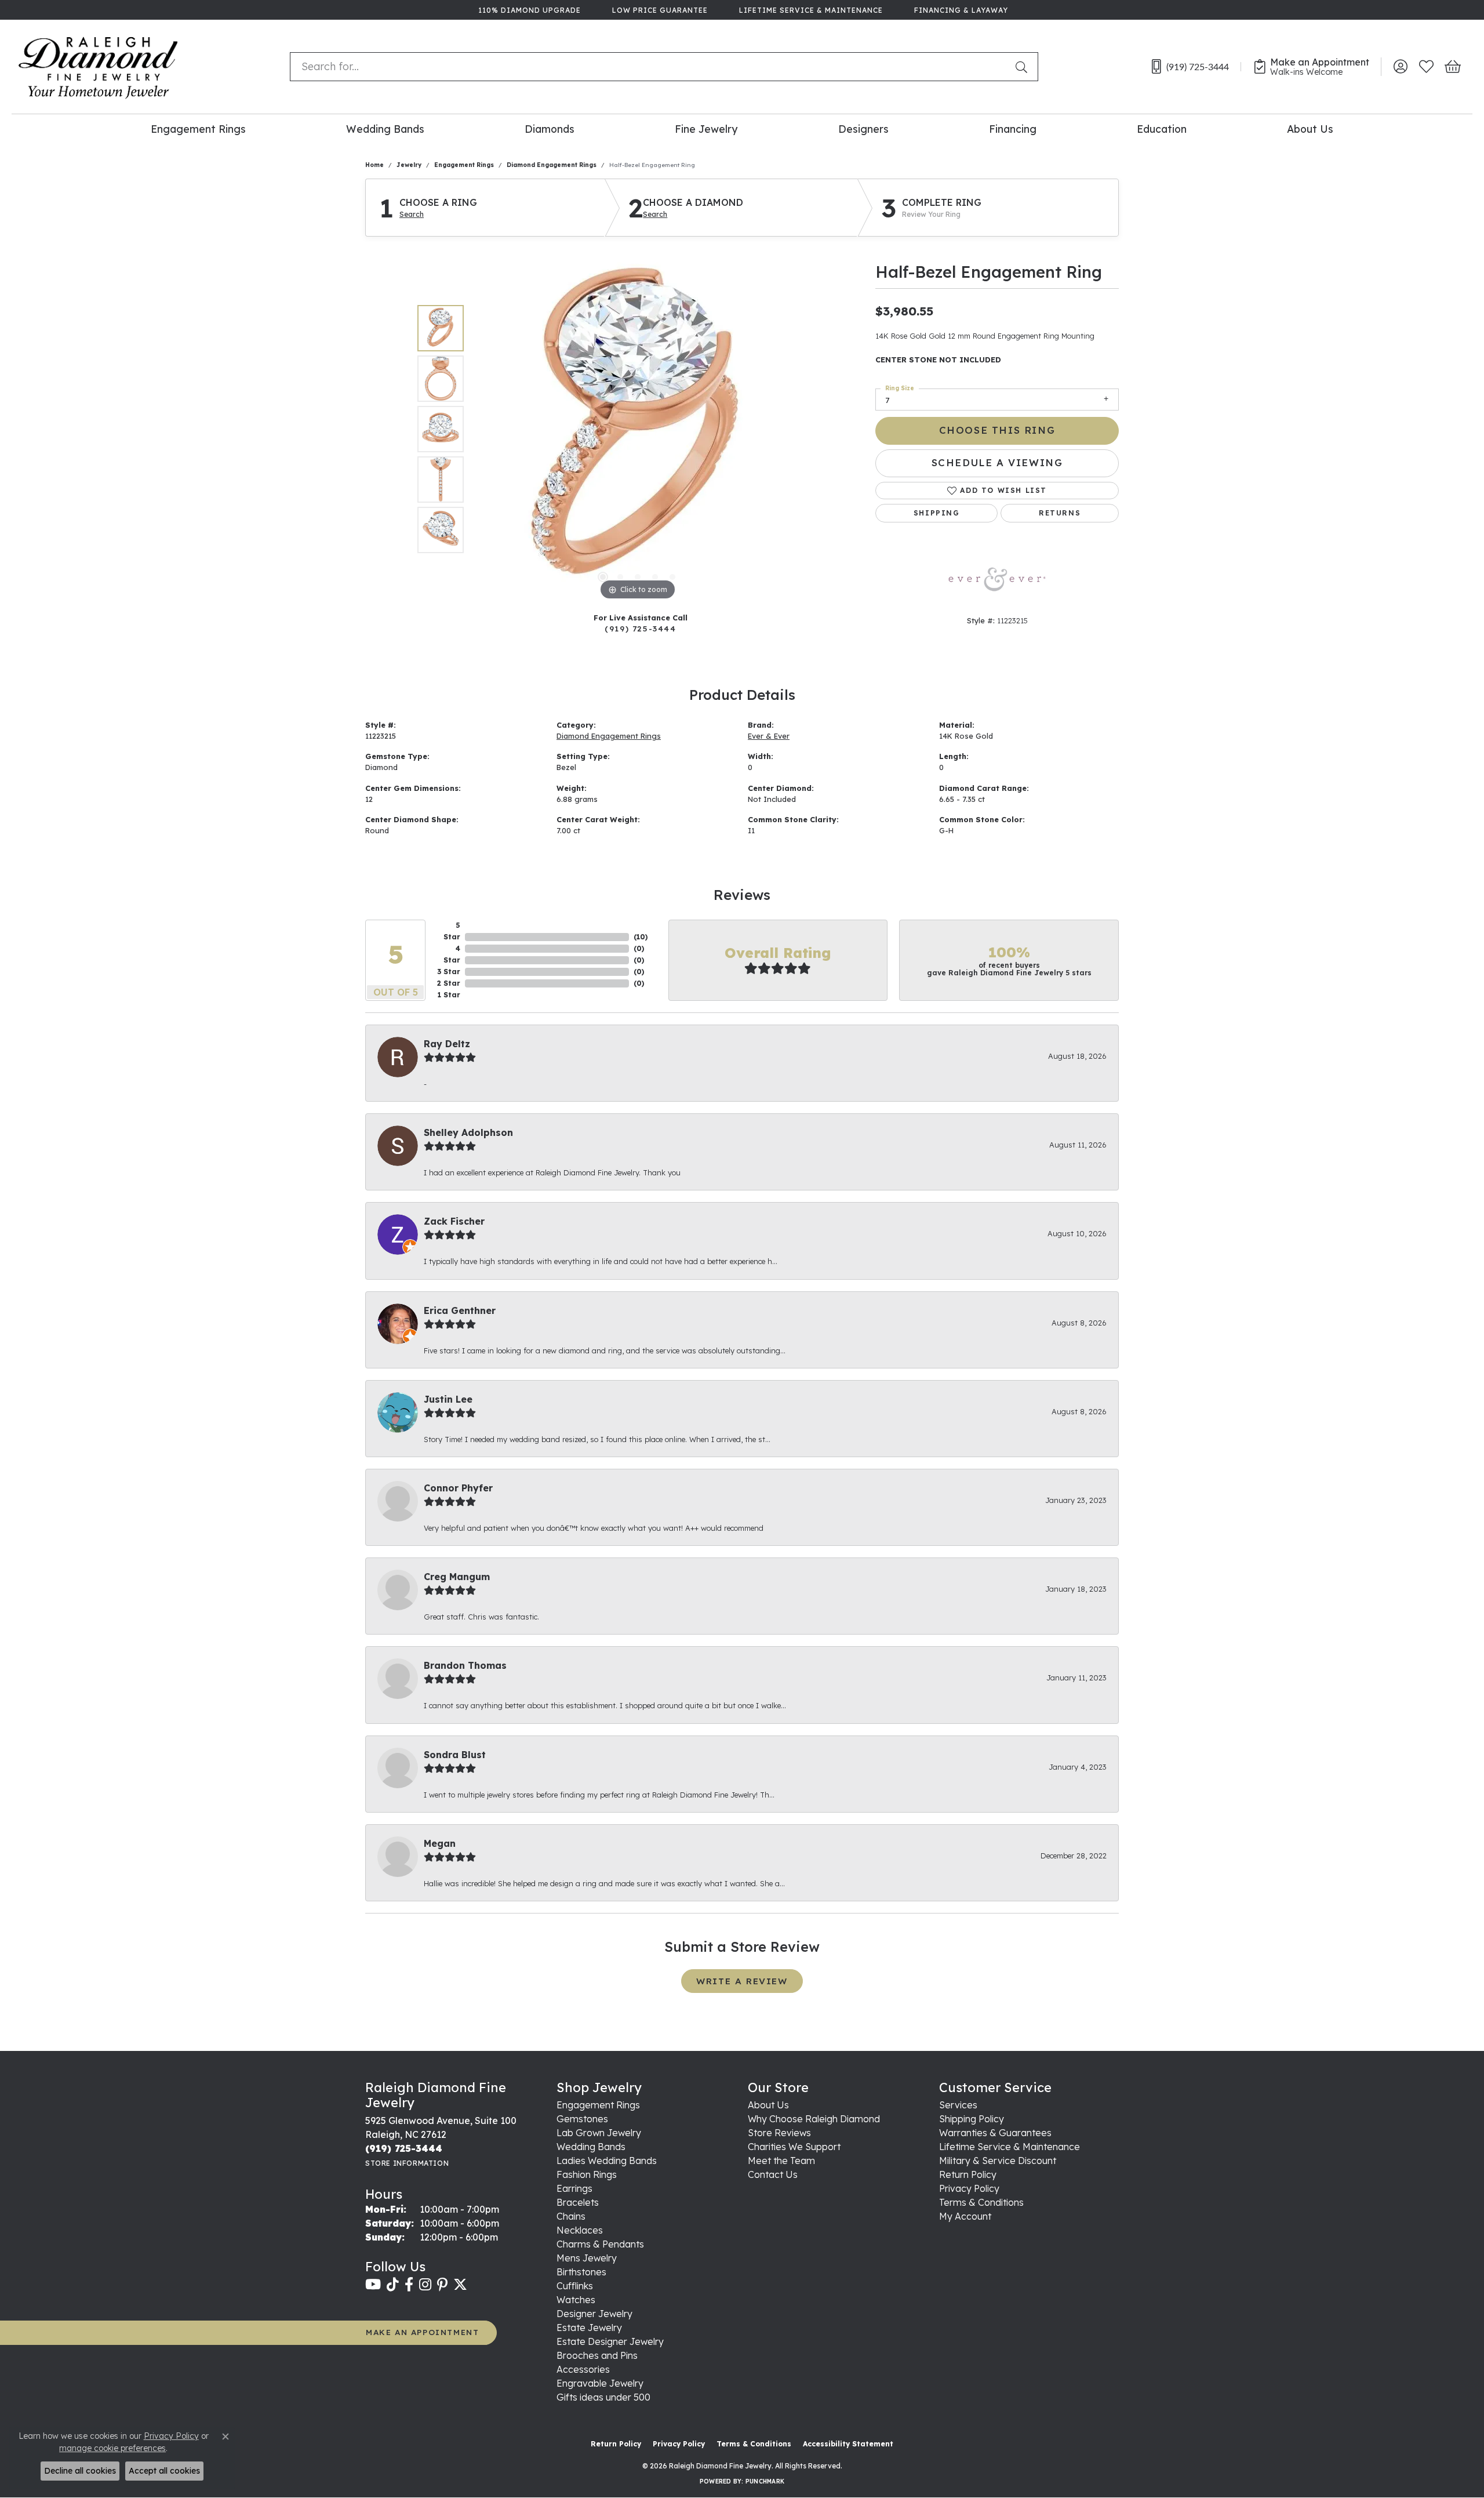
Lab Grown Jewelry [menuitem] (599, 2133)
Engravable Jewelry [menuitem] (600, 2383)
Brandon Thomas (465, 1665)
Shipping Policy (972, 2119)
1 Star (449, 995)
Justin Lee (448, 1399)
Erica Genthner (460, 1310)
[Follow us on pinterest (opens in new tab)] (442, 2285)
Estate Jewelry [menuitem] (589, 2328)
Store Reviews (779, 2133)
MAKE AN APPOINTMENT (422, 2332)
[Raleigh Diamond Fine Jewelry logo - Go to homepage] (98, 67)
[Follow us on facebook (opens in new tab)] (409, 2285)
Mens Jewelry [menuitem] (587, 2258)
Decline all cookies (80, 2471)
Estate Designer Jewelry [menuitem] (610, 2341)
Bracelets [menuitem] (578, 2202)
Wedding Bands (385, 129)
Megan (440, 1843)
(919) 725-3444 (640, 628)
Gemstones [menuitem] (582, 2119)
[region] (638, 429)
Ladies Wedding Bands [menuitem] (607, 2161)
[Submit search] (1024, 67)
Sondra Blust (455, 1755)
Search (412, 215)
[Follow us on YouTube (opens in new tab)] (373, 2285)
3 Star (449, 972)
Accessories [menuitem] (583, 2369)
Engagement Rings (198, 129)
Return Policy (968, 2174)
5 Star (452, 931)
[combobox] (650, 67)
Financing (1013, 129)
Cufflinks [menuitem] (575, 2286)
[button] (1400, 67)
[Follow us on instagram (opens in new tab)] (425, 2285)
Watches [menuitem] (576, 2300)
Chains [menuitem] (571, 2216)
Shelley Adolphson (468, 1132)
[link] (528, 10)
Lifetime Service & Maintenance (1010, 2147)
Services (958, 2105)
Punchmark (765, 2481)
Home (374, 165)
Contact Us (773, 2174)
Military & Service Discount (998, 2161)
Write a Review (742, 1981)
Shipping (937, 513)
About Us (1310, 129)
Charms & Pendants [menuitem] (600, 2244)
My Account (965, 2216)
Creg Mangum (457, 1577)
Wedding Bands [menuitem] (591, 2147)
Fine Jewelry (706, 129)
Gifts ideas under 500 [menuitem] (603, 2397)
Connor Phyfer (458, 1488)
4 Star (452, 954)
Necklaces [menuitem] (580, 2230)
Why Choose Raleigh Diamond (814, 2119)
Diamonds (550, 129)
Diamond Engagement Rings (552, 165)
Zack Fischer (454, 1221)
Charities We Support (794, 2147)
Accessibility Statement (848, 2444)
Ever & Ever (769, 736)
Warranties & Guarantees (995, 2133)
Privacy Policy (969, 2188)
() (641, 937)
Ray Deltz (447, 1044)
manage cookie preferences (112, 2448)
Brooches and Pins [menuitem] (597, 2355)
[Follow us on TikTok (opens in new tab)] (393, 2285)
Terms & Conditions (981, 2202)
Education (1162, 129)
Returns (1060, 513)
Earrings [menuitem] (574, 2188)
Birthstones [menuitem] (581, 2272)
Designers (863, 129)
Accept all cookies (164, 2471)
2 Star (449, 983)
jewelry (409, 165)
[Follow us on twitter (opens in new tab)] (460, 2285)
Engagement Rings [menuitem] (598, 2105)
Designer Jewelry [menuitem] (594, 2314)
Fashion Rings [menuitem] (587, 2174)
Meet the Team (781, 2161)
